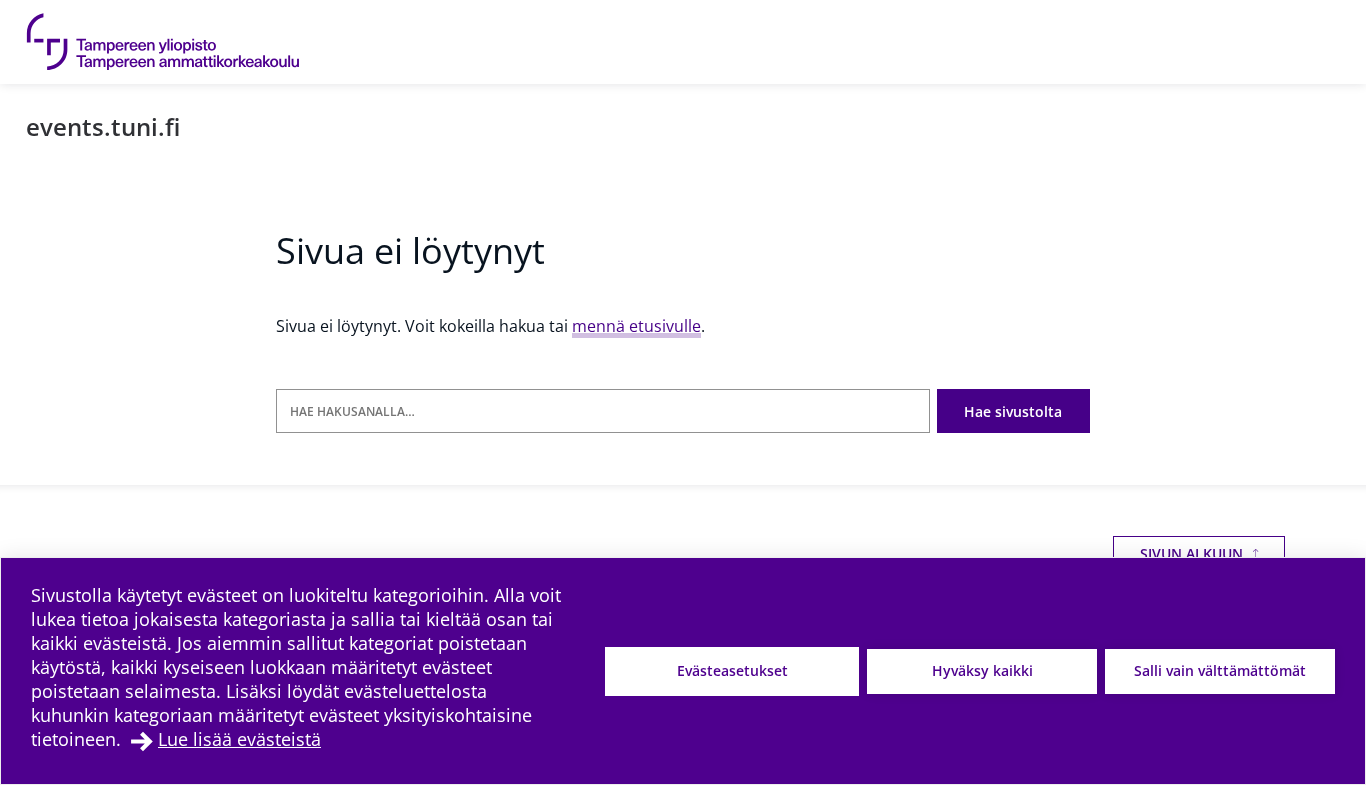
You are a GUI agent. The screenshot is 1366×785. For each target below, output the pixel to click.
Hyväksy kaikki (982, 670)
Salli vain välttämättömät (1220, 670)
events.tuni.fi (103, 126)
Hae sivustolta (1013, 411)
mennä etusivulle (636, 326)
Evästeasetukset (732, 670)
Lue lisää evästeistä (239, 739)
